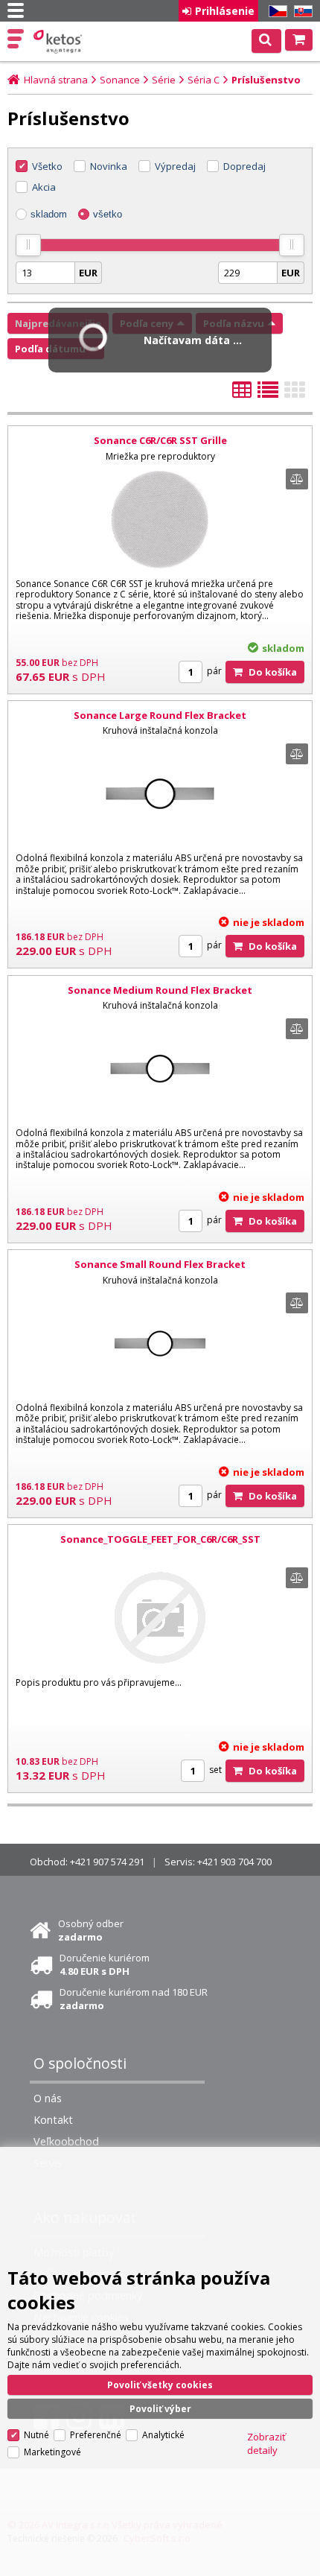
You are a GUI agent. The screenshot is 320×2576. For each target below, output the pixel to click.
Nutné (36, 2435)
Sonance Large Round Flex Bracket (160, 715)
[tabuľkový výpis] (242, 394)
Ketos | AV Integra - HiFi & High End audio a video (59, 42)
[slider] (28, 245)
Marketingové (52, 2452)
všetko (108, 214)
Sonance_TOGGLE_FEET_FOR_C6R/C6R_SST (160, 1539)
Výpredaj (175, 166)
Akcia (44, 187)
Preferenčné (96, 2435)
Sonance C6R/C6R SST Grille (160, 440)
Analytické (163, 2435)
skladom (49, 214)
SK (301, 12)
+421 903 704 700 (234, 1862)
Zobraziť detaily (266, 2443)
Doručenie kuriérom (105, 1964)
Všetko (47, 166)
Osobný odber (91, 1930)
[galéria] (295, 394)
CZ (275, 12)
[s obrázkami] (268, 394)
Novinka (109, 166)
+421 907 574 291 (107, 1862)
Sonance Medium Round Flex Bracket (160, 990)
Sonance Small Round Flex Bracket (160, 1264)
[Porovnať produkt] (297, 479)
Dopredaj (244, 166)
